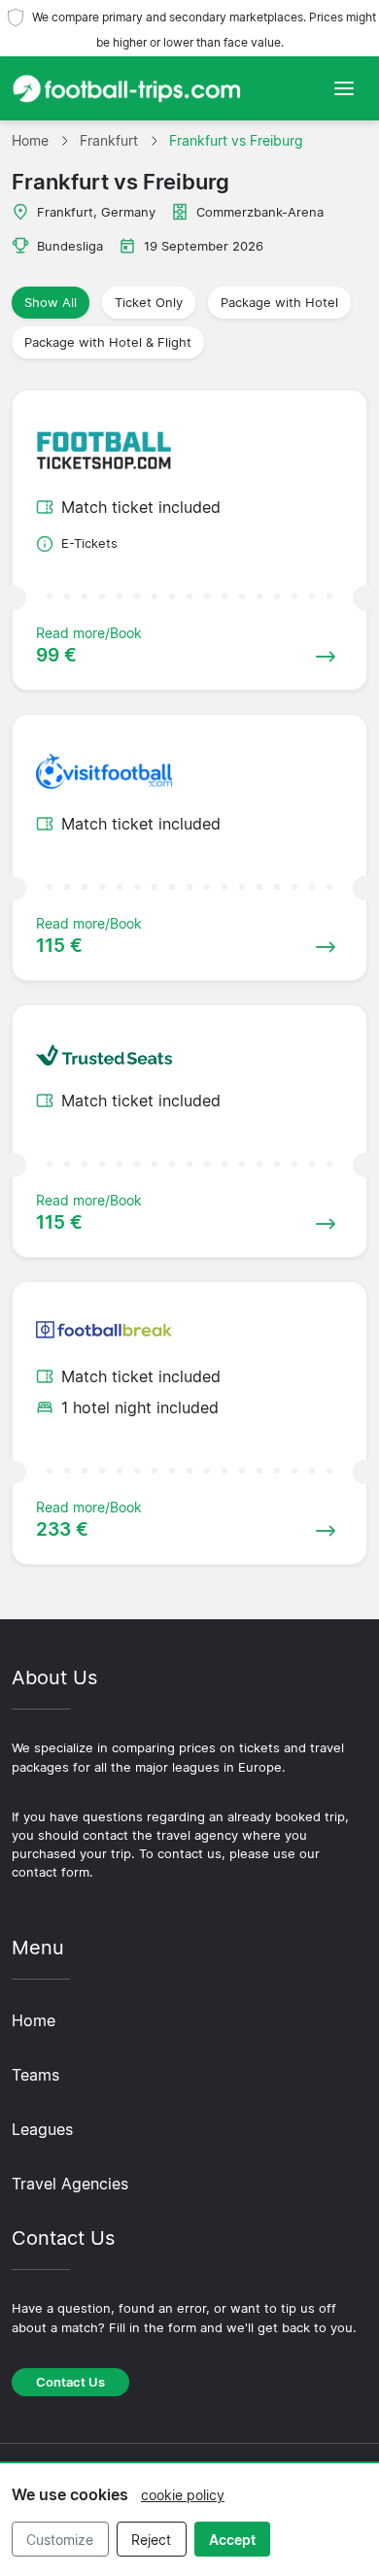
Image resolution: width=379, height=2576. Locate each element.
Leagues (42, 2129)
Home (34, 2020)
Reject (151, 2540)
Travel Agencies (70, 2184)
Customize (60, 2540)
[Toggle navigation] (344, 88)
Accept (232, 2540)
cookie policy (183, 2495)
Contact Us (70, 2382)
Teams (35, 2075)
